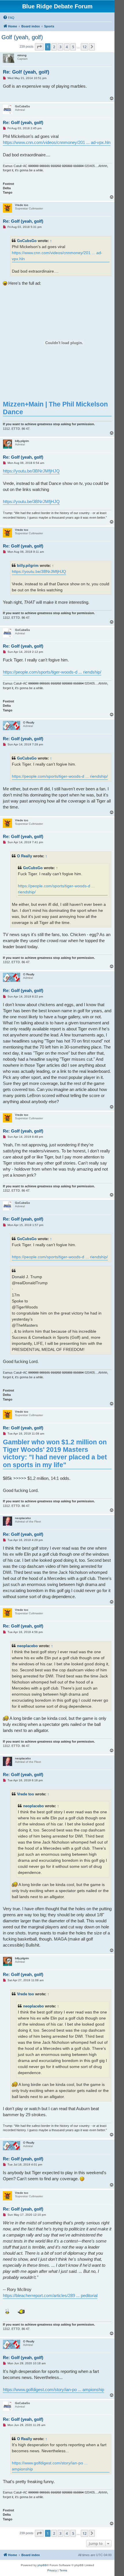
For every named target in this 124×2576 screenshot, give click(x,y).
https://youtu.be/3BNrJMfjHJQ (31, 471)
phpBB (42, 2565)
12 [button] (84, 47)
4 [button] (67, 47)
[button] (39, 47)
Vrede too (26, 1794)
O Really (25, 856)
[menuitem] (9, 18)
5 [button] (73, 47)
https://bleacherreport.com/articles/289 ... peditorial (50, 2295)
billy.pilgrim (28, 566)
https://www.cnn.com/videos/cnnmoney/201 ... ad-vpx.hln (57, 142)
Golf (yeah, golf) (22, 37)
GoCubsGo (27, 241)
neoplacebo (27, 1646)
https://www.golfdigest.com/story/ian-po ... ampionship (53, 2390)
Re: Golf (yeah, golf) (26, 72)
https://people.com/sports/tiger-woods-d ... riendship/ (52, 672)
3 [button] (60, 47)
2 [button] (54, 47)
